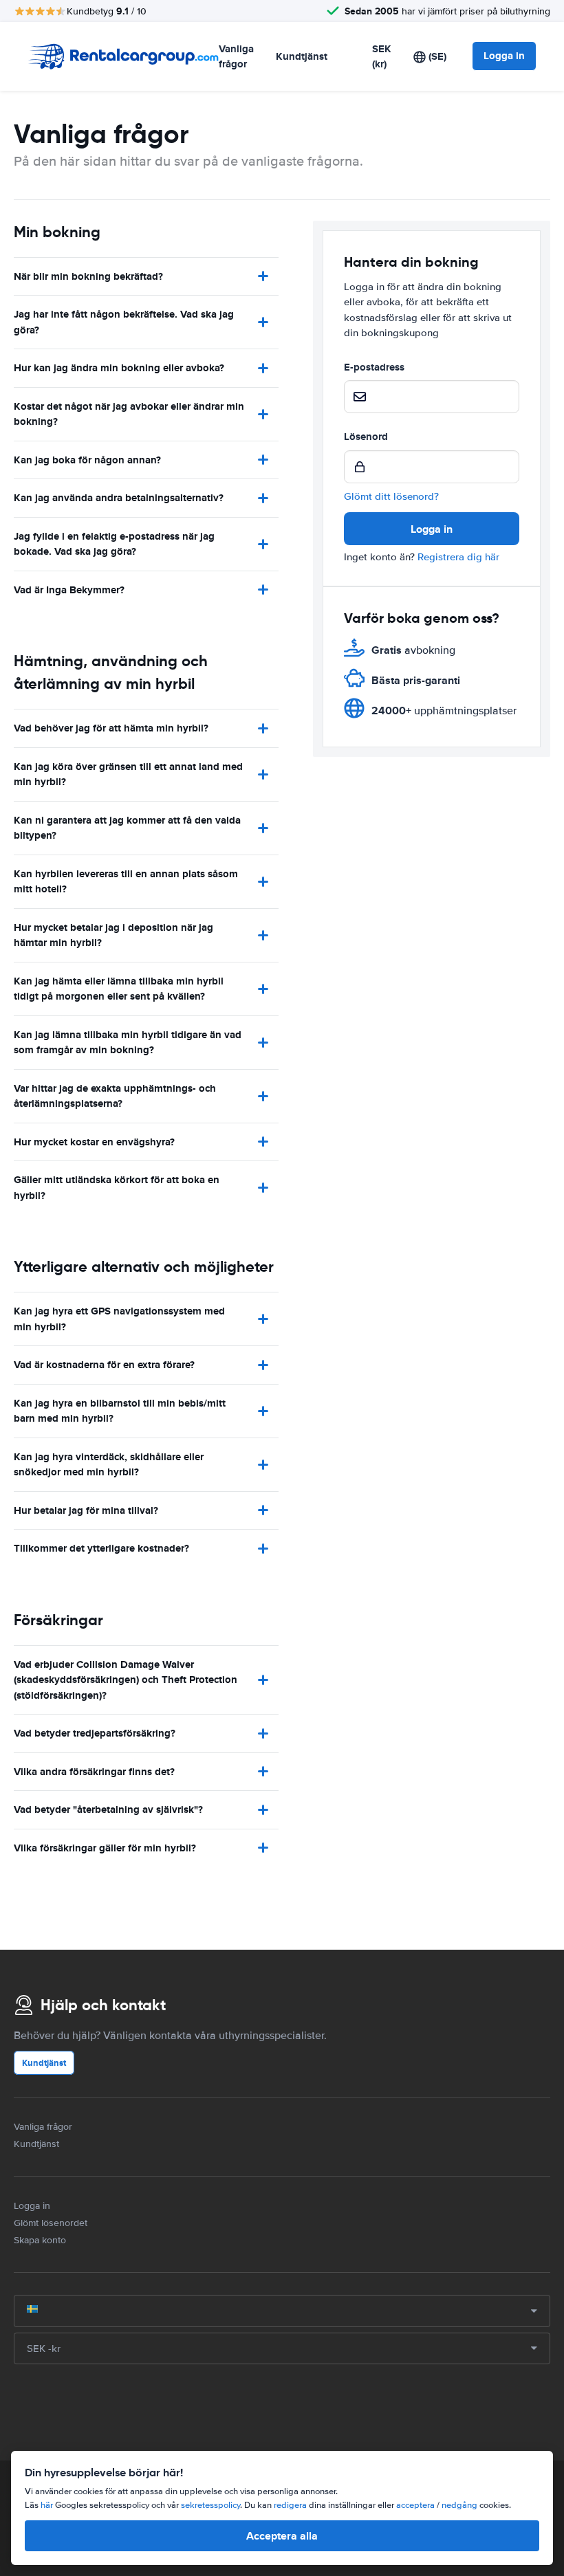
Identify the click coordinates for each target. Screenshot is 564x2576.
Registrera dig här (458, 557)
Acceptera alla (282, 2536)
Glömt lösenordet (51, 2223)
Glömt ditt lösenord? (391, 496)
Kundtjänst (302, 56)
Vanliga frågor (236, 57)
